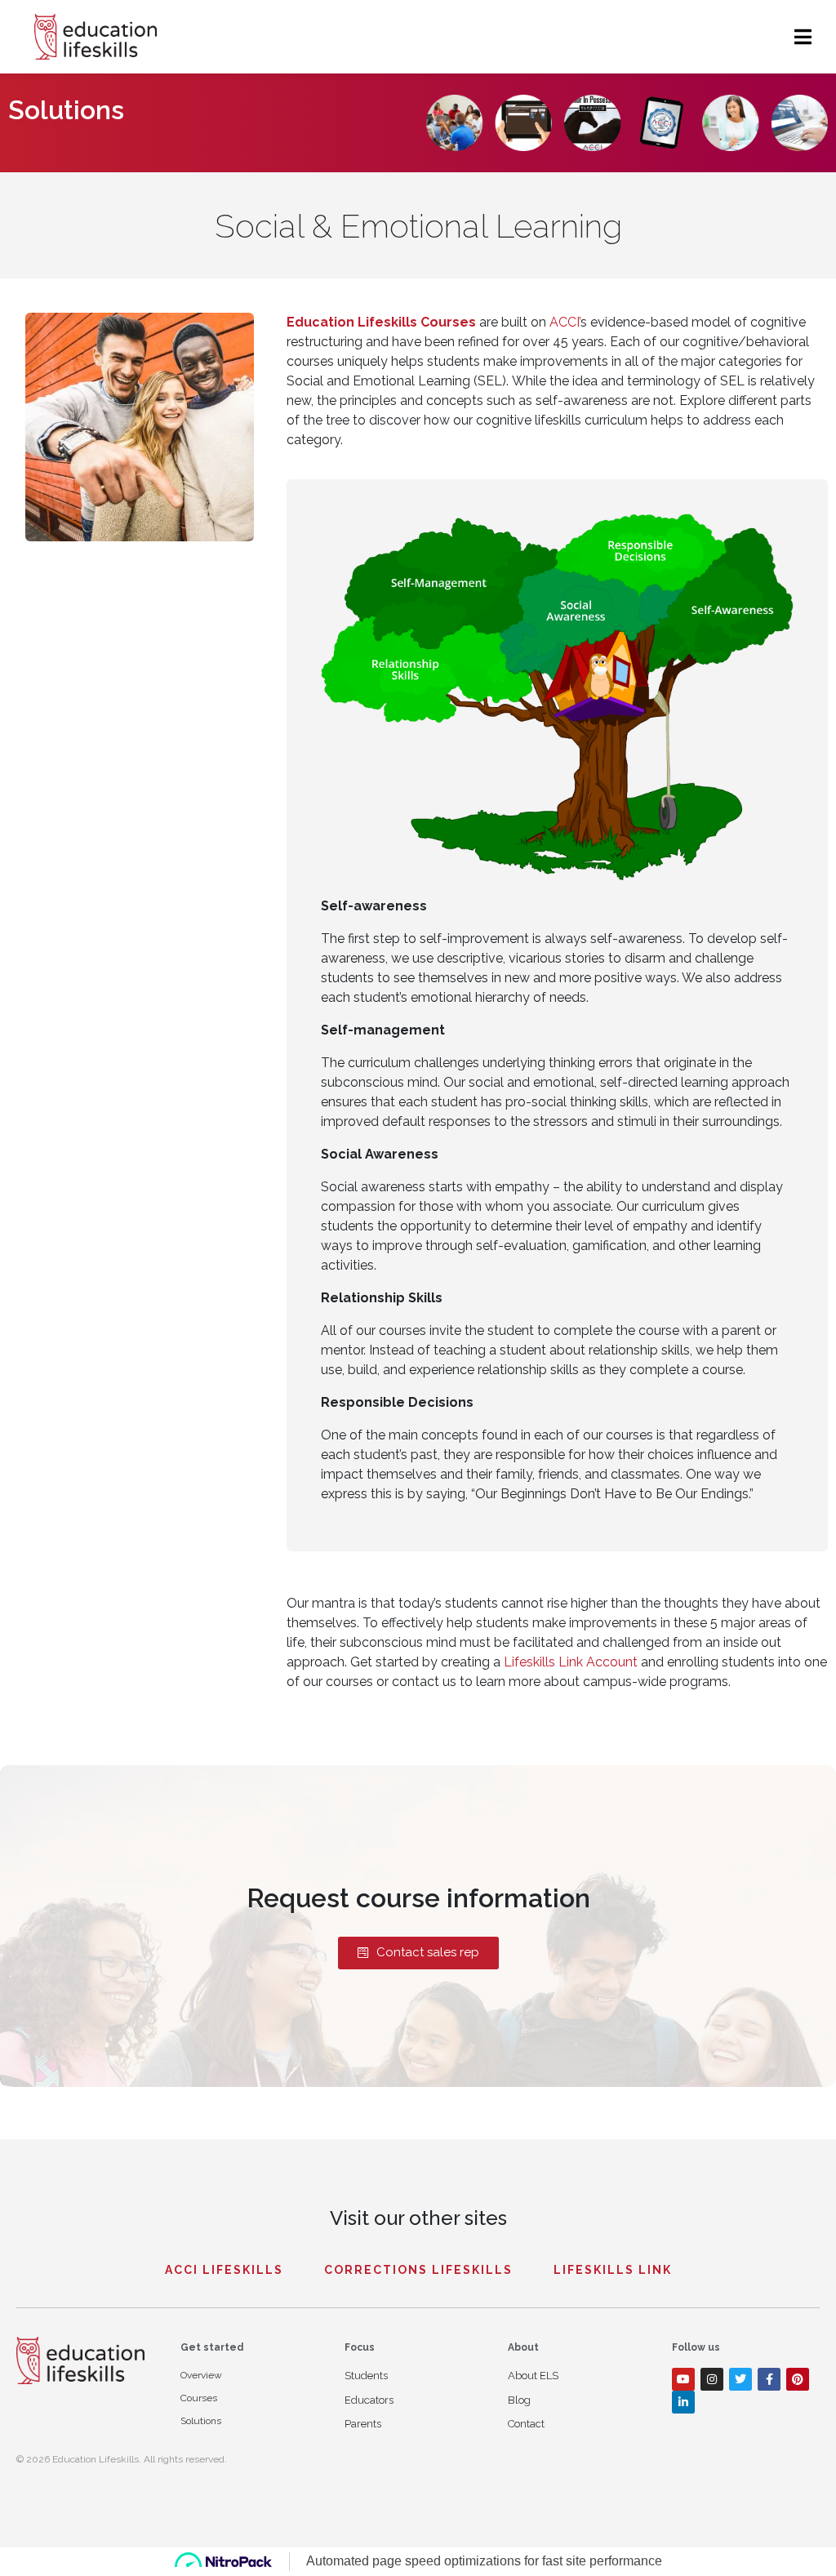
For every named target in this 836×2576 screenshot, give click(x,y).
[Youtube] (683, 2379)
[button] (418, 1953)
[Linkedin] (683, 2402)
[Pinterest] (798, 2379)
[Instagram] (712, 2379)
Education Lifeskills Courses (381, 322)
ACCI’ (565, 322)
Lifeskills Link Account (571, 1662)
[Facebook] (769, 2379)
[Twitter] (740, 2379)
